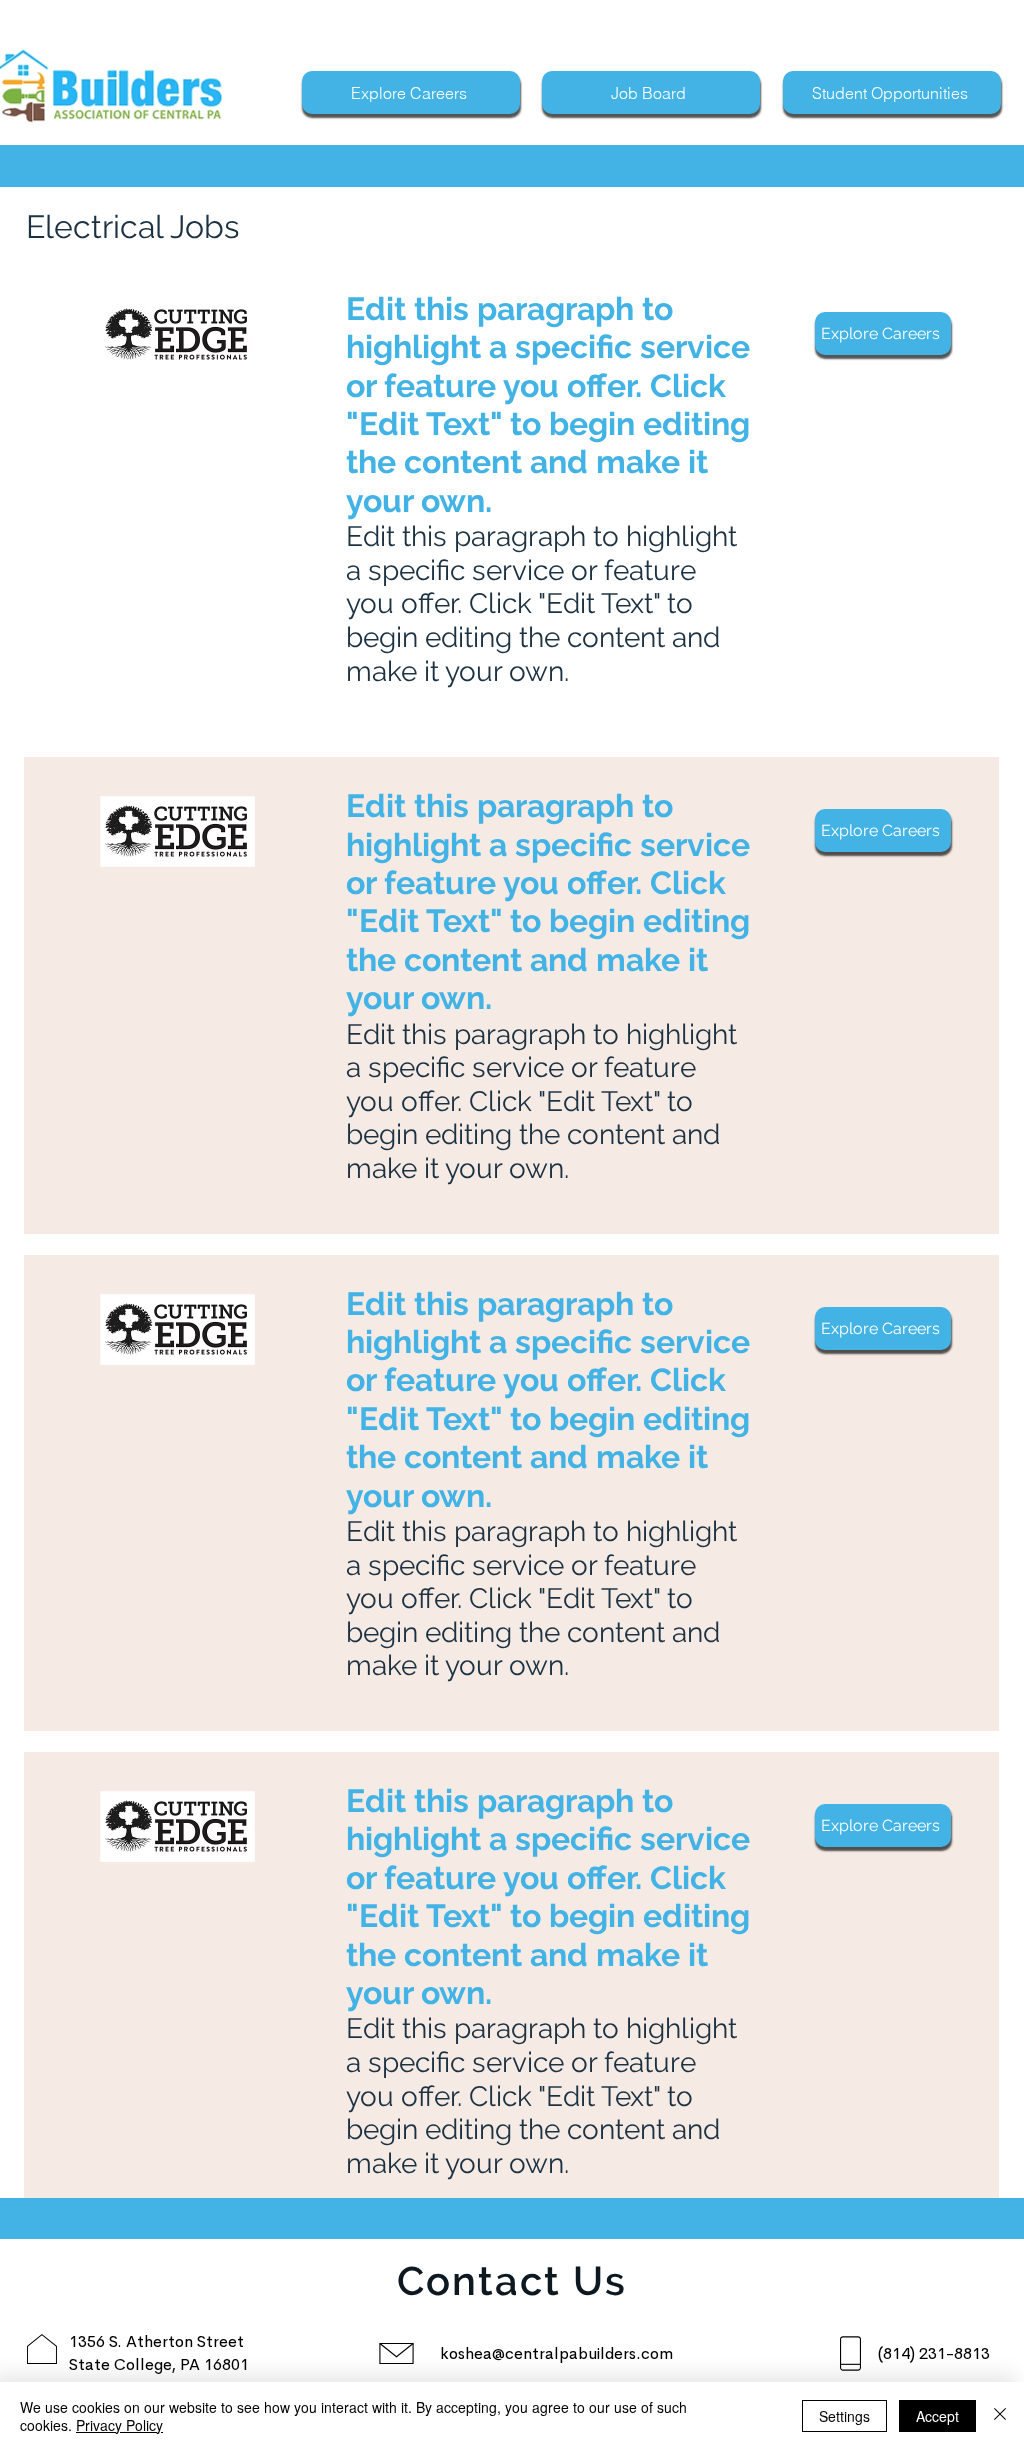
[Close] (1000, 2416)
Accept (937, 2416)
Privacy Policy (119, 2425)
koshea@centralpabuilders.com (556, 2353)
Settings (844, 2416)
